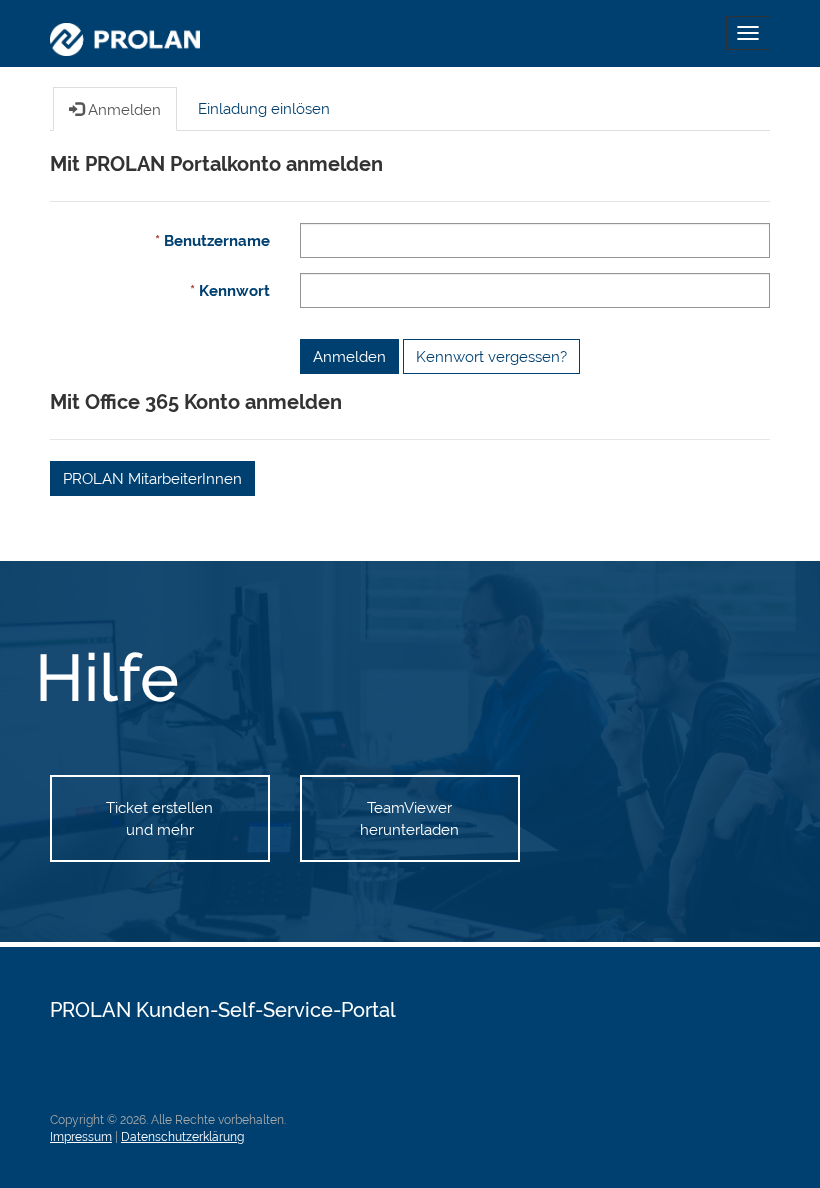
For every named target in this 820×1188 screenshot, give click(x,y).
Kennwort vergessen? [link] (491, 356)
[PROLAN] (125, 33)
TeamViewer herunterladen (409, 818)
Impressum (81, 1137)
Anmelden (349, 356)
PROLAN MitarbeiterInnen (152, 478)
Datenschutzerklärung (182, 1137)
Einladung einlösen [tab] (264, 108)
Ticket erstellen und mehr (159, 818)
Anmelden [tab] (122, 109)
